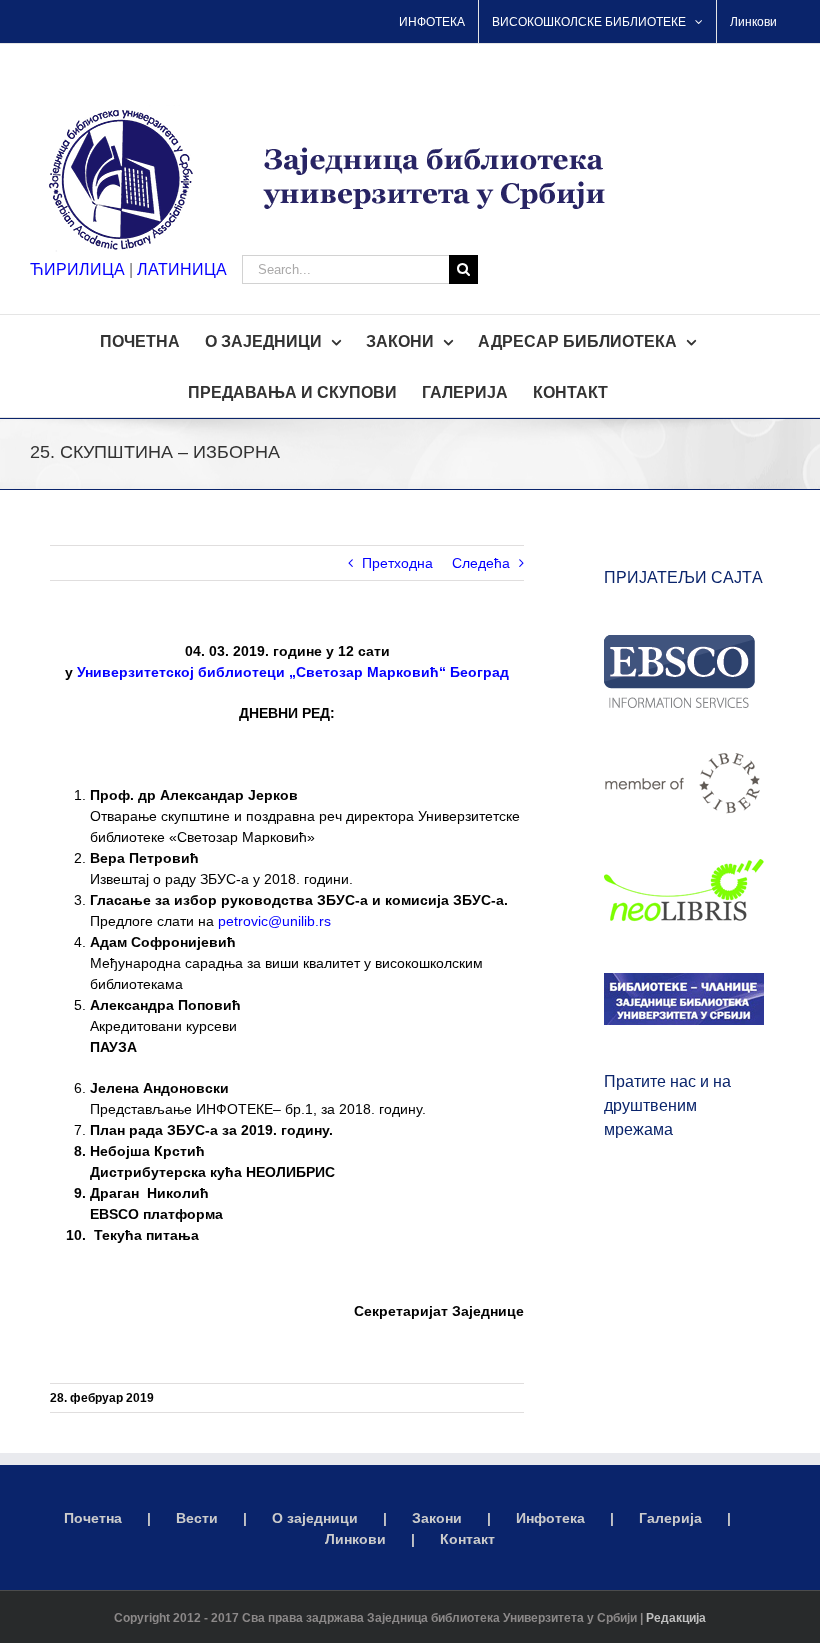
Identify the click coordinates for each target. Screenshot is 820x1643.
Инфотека (550, 1518)
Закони (437, 1518)
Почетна (93, 1518)
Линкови (355, 1539)
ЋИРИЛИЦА (77, 269)
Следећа (481, 563)
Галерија (670, 1518)
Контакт (467, 1539)
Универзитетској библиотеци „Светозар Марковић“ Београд (293, 672)
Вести (197, 1518)
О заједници (315, 1518)
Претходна (397, 563)
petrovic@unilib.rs (274, 921)
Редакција (676, 1618)
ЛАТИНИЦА (182, 269)
